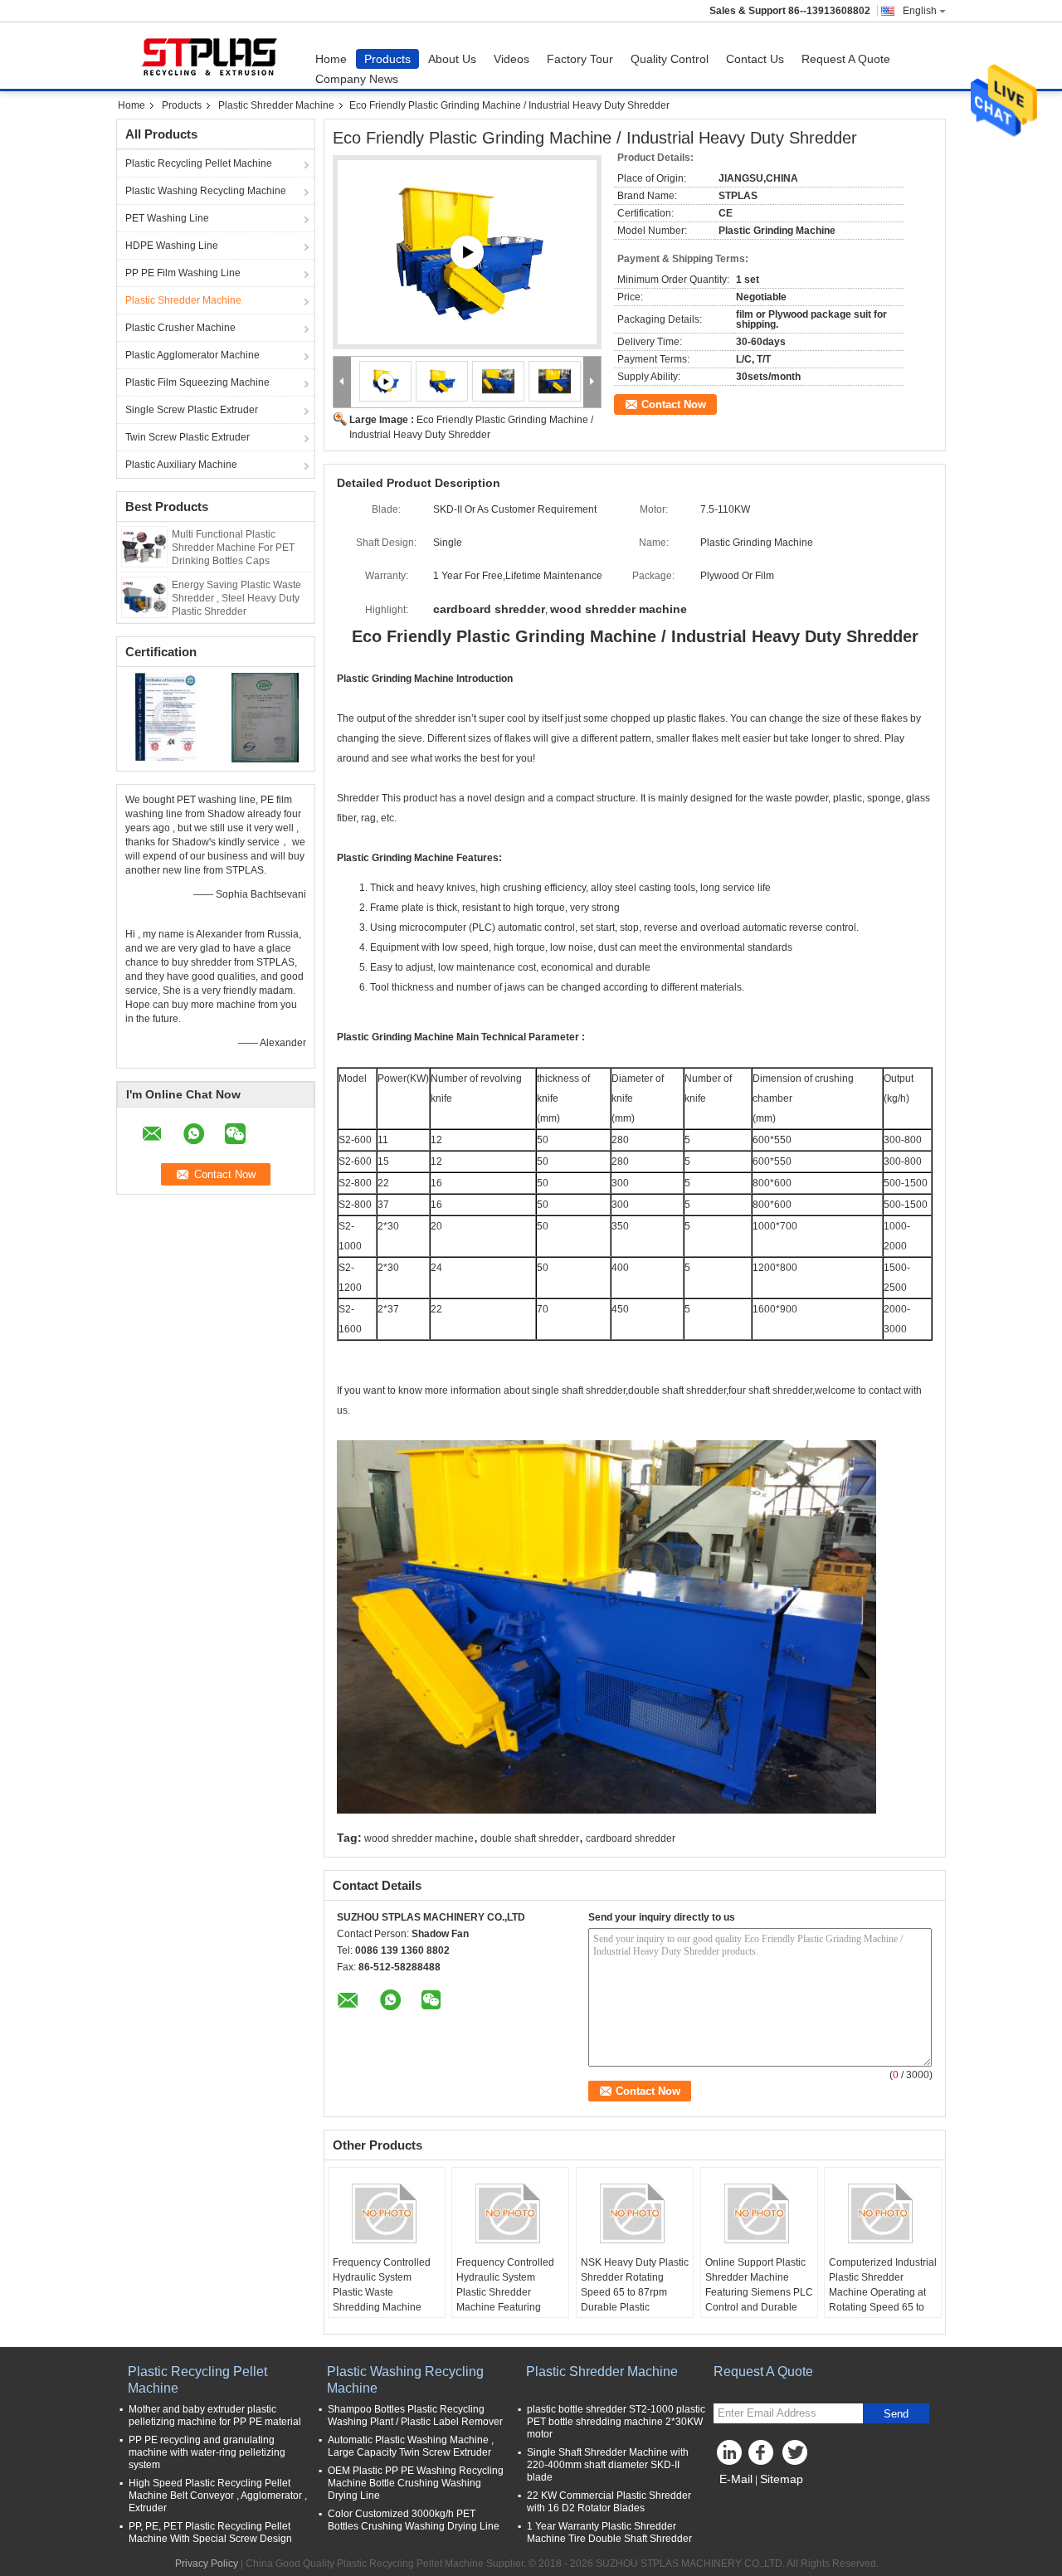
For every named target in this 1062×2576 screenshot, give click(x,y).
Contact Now (674, 404)
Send (896, 2414)
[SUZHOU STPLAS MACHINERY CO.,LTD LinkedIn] (730, 2457)
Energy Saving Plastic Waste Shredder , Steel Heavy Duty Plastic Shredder (236, 598)
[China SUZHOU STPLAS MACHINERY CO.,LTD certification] (166, 717)
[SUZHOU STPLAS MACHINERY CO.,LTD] (342, 382)
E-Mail (736, 2479)
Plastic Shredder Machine (276, 105)
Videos (512, 59)
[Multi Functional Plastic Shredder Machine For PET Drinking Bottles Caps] (144, 546)
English (920, 11)
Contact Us (755, 59)
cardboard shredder (631, 1838)
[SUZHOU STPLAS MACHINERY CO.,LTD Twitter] (796, 2457)
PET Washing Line (167, 218)
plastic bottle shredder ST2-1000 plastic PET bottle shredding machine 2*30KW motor (616, 2422)
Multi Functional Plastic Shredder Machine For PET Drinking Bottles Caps (233, 548)
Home (331, 59)
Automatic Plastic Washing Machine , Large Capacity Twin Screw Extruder (411, 2446)
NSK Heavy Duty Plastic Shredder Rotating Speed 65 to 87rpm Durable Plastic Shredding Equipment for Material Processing (635, 2300)
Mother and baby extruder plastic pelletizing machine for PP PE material (215, 2415)
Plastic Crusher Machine (180, 328)
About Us (452, 59)
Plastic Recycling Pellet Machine (199, 163)
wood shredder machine (419, 1838)
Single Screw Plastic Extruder (192, 410)
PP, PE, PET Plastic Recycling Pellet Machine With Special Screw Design (210, 2532)
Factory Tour (580, 59)
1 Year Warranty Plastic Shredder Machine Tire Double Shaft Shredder (609, 2532)
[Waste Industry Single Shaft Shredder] (467, 252)
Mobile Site (749, 2500)
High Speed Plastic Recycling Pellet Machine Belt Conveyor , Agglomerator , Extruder (218, 2496)
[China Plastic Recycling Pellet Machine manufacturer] (212, 56)
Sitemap (782, 2479)
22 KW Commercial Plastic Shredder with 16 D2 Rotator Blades (609, 2502)
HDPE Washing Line (172, 246)
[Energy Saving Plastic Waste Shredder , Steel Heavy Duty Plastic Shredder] (144, 597)
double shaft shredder (530, 1838)
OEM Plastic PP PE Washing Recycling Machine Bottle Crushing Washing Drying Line (416, 2483)
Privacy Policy (207, 2564)
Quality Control (670, 59)
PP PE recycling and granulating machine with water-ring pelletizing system (207, 2452)
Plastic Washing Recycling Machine (206, 191)
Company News (357, 79)
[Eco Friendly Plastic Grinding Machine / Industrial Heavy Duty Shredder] (442, 381)
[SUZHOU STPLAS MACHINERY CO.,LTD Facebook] (763, 2457)
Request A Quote (846, 59)
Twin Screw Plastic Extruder (188, 437)
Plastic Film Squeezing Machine (197, 382)
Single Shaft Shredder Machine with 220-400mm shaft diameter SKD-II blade (608, 2465)
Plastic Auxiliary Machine (181, 465)
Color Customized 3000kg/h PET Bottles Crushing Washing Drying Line (414, 2520)
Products (387, 59)
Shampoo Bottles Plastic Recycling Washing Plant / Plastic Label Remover (415, 2415)
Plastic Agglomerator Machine (192, 355)
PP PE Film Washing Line (183, 273)
